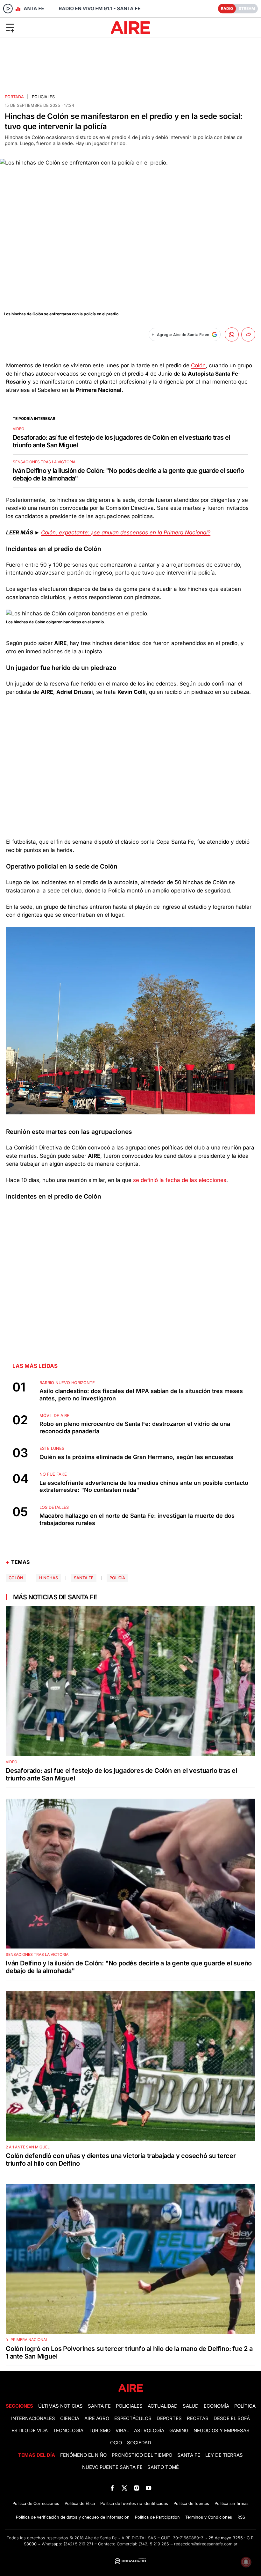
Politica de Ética (80, 2503)
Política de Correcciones (36, 2503)
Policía (117, 1578)
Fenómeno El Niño (83, 2455)
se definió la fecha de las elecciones (180, 1180)
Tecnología (68, 2431)
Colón (198, 365)
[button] (43, 27)
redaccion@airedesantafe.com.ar (206, 2544)
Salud (191, 2406)
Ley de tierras (224, 2455)
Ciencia (70, 2418)
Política (245, 2406)
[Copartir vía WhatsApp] (232, 334)
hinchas (49, 1578)
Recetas (198, 2418)
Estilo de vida (30, 2431)
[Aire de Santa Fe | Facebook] (112, 2488)
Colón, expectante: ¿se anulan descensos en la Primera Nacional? (126, 532)
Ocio (116, 2443)
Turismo (99, 2431)
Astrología (149, 2431)
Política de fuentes (191, 2503)
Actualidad (163, 2406)
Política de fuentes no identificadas (134, 2503)
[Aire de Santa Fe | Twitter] (124, 2488)
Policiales (43, 97)
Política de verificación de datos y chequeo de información (73, 2517)
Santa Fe (84, 1578)
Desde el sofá (232, 2418)
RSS (241, 2517)
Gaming (179, 2431)
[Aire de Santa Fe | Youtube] (149, 2488)
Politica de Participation (157, 2517)
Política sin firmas (232, 2503)
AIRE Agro (97, 2418)
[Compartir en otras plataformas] (248, 334)
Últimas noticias (60, 2406)
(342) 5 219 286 (154, 2544)
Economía (216, 2406)
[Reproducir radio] (8, 9)
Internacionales (33, 2418)
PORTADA (14, 97)
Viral (122, 2431)
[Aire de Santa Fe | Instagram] (137, 2488)
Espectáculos (133, 2418)
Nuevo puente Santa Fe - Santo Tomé (130, 2467)
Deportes (169, 2418)
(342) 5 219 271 (78, 2544)
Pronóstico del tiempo (142, 2455)
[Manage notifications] (246, 2562)
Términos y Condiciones (209, 2517)
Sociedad (139, 2443)
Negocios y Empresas (222, 2431)
